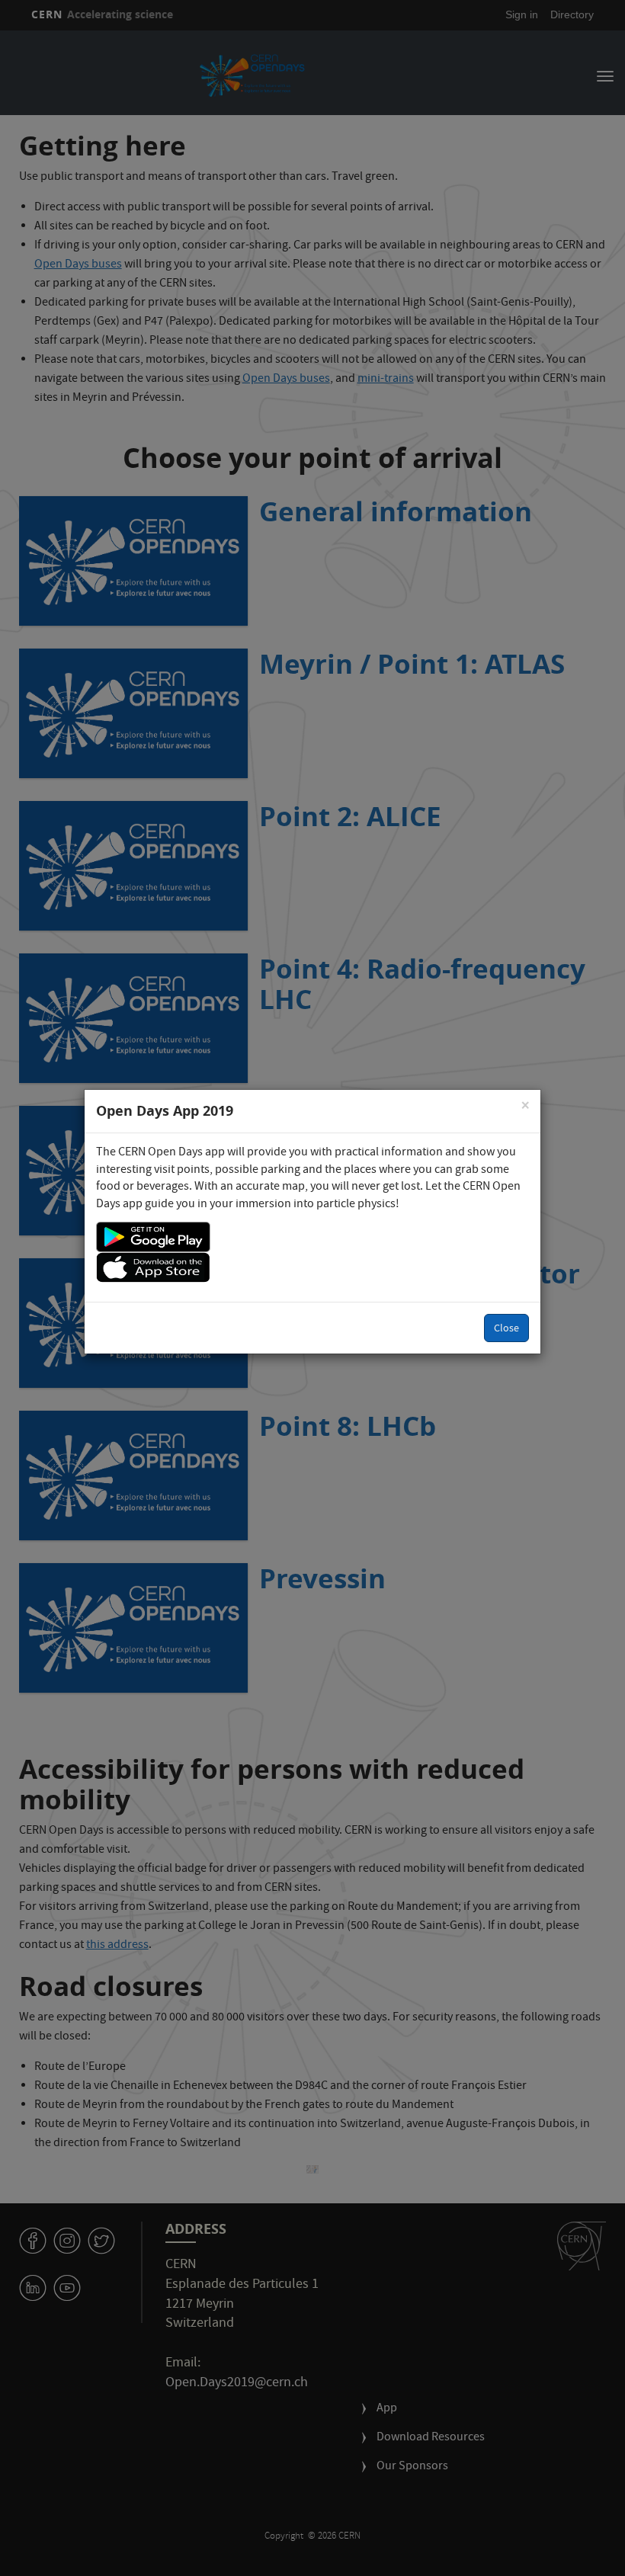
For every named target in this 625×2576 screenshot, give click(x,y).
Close (506, 1329)
